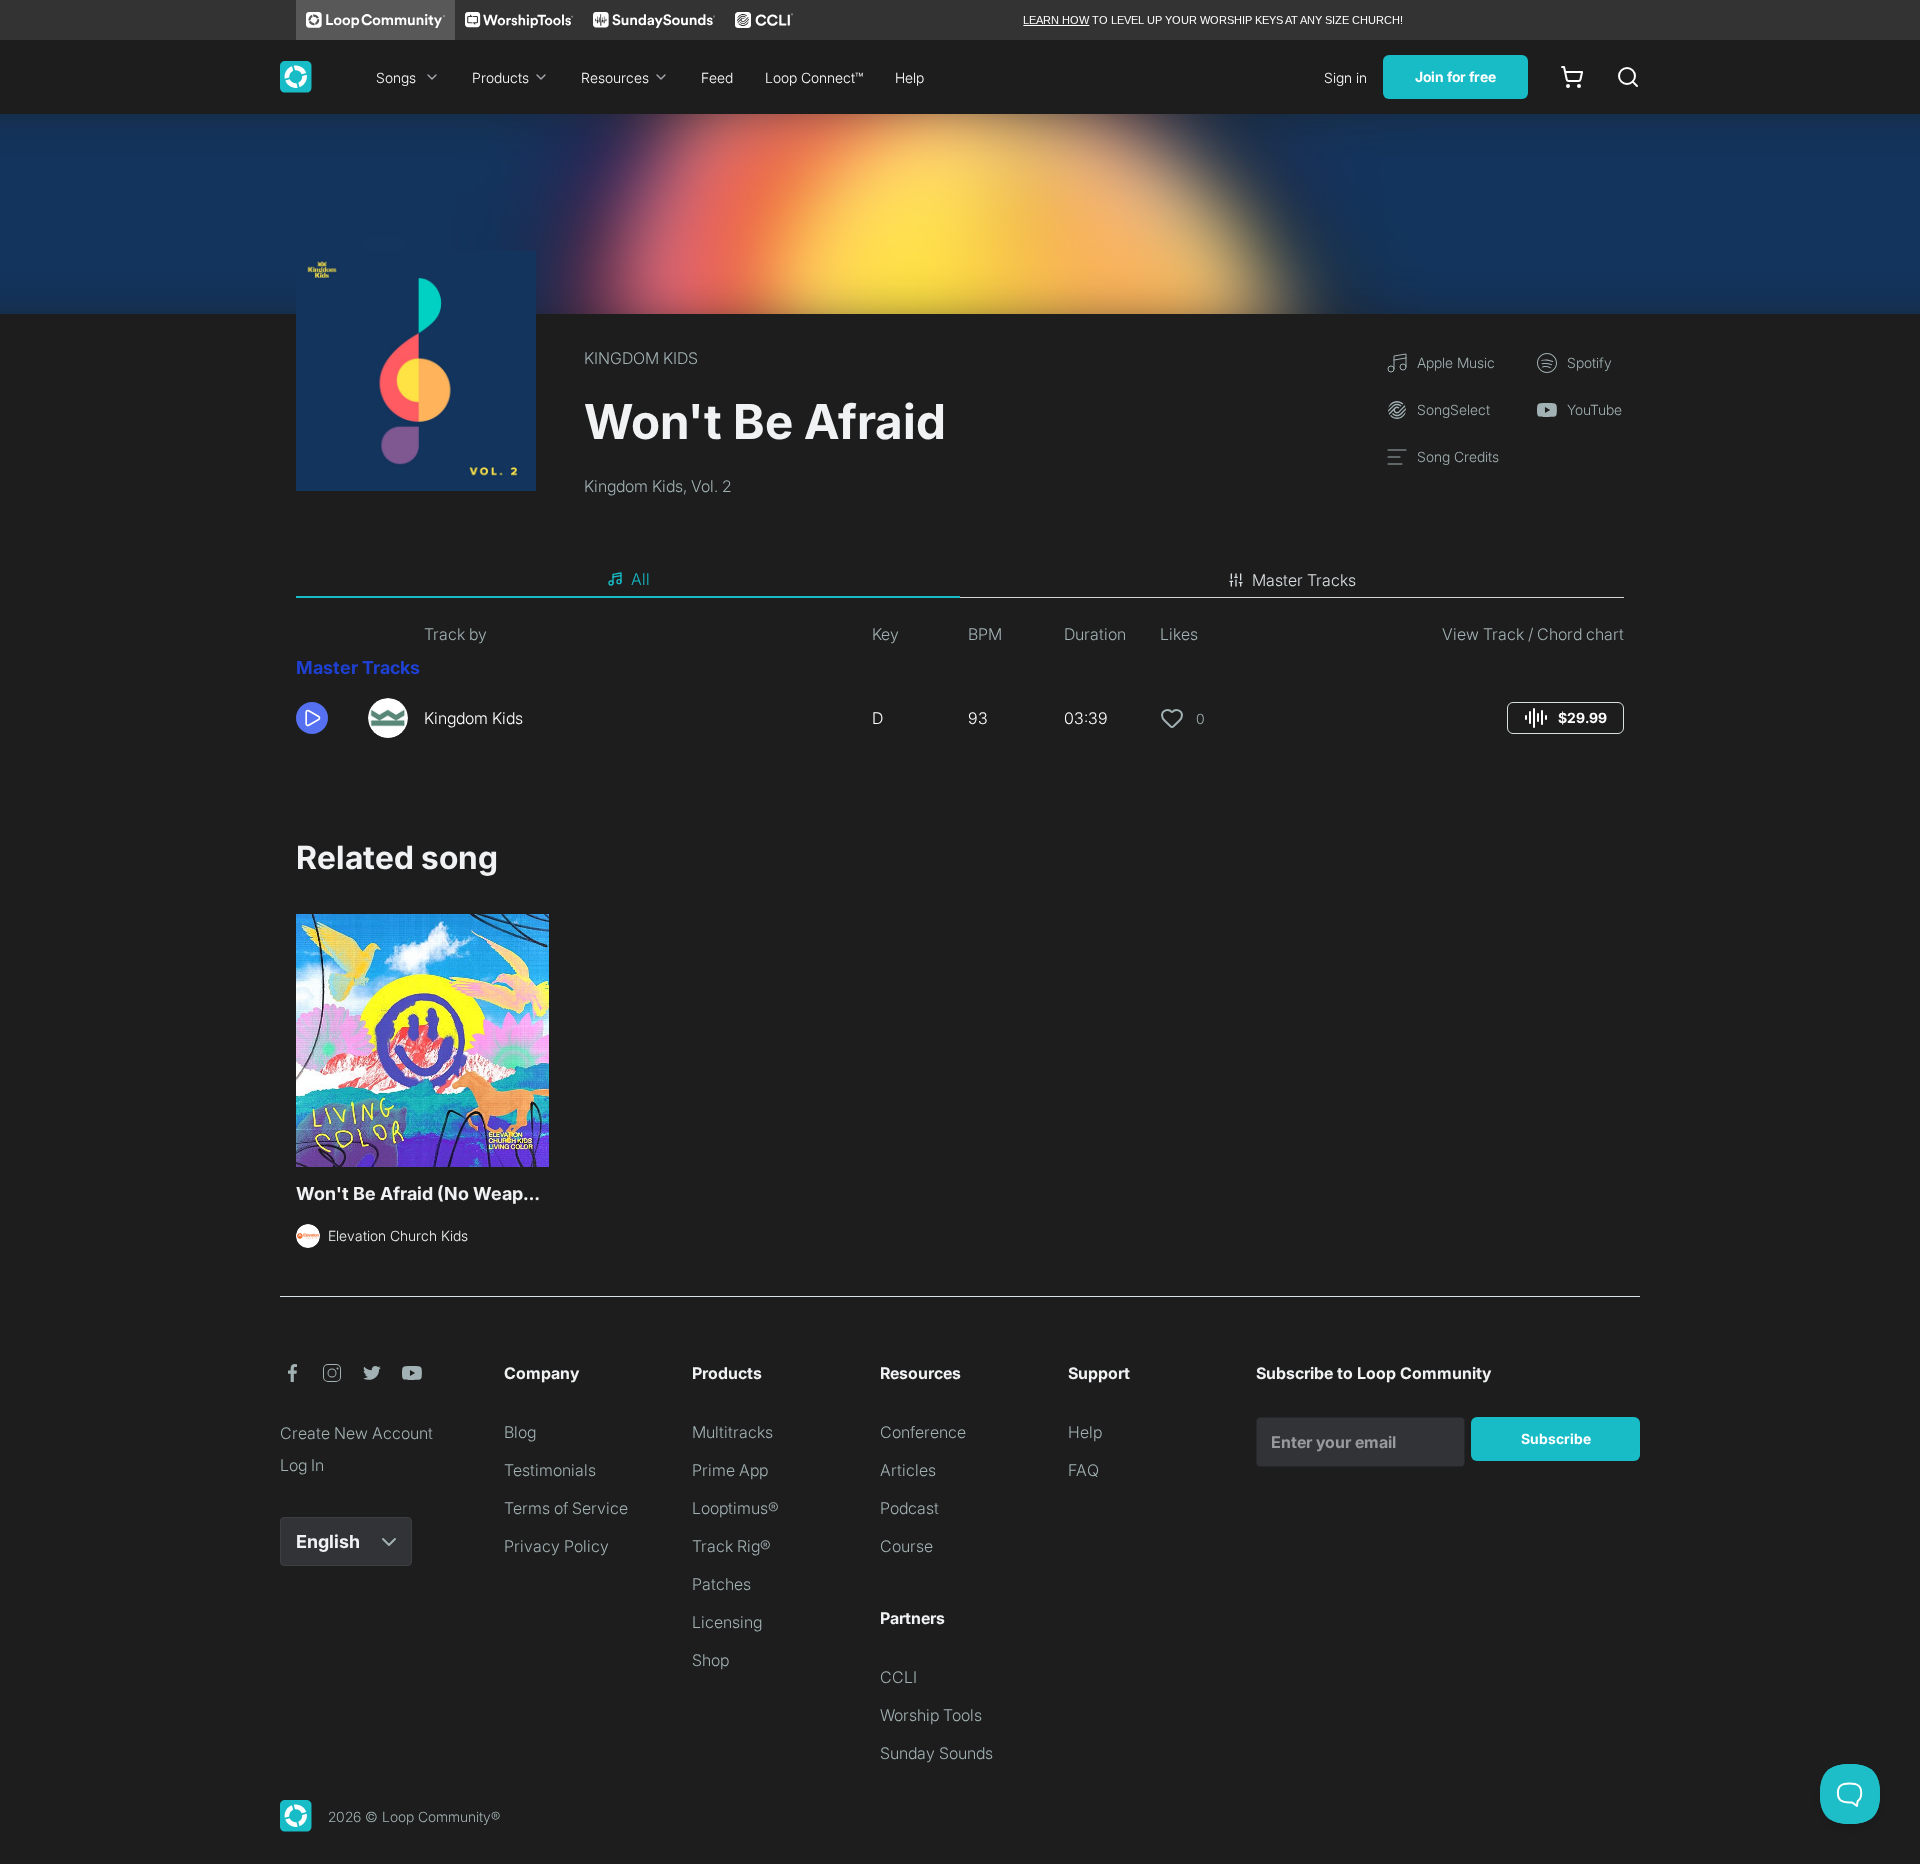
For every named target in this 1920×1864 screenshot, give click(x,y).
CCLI (898, 1677)
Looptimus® (735, 1508)
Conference (923, 1432)
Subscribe (1556, 1438)
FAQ (1083, 1470)
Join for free (1455, 76)
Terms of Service (566, 1508)
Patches (721, 1584)
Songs (396, 77)
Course (906, 1546)
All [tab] (640, 579)
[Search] (1628, 77)
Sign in (1345, 77)
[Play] (312, 718)
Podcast (909, 1508)
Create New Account (356, 1433)
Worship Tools (931, 1715)
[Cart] (1572, 77)
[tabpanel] (960, 688)
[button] (324, 718)
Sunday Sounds (936, 1753)
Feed (717, 77)
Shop (710, 1660)
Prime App (730, 1470)
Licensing (727, 1622)
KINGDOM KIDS (641, 358)
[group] (1565, 718)
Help (909, 77)
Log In (302, 1465)
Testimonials (550, 1470)
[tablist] (960, 580)
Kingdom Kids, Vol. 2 (658, 486)
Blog (520, 1432)
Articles (908, 1470)
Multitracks (732, 1432)
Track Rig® (731, 1546)
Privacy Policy (556, 1546)
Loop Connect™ (814, 77)
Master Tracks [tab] (1304, 580)
